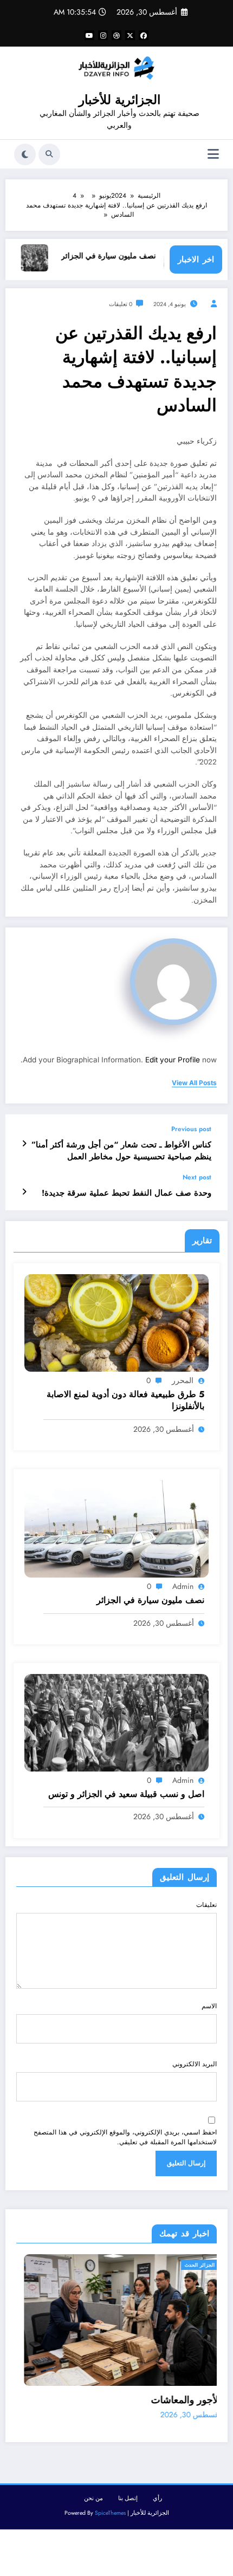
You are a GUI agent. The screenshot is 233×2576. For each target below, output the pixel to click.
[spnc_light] (25, 154)
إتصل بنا (128, 2501)
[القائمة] (213, 154)
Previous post (191, 1129)
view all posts (194, 1083)
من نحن (93, 2501)
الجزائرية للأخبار (119, 100)
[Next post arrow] (24, 1192)
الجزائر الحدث (78, 2265)
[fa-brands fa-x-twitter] (130, 35)
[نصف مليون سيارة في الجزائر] (116, 1528)
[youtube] (89, 35)
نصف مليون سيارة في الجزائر (128, 256)
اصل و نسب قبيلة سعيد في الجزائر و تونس (126, 1794)
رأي (157, 2501)
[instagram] (103, 35)
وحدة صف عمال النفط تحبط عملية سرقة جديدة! (127, 1193)
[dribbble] (116, 35)
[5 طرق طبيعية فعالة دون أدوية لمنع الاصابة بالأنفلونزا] (116, 1322)
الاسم (209, 2006)
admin (183, 1586)
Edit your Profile (173, 1060)
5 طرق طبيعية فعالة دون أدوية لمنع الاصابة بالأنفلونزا (125, 1400)
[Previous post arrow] (24, 1144)
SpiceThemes (110, 2516)
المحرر (183, 1380)
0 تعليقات (121, 304)
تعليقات (206, 1905)
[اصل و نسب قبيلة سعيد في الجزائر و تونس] (116, 1722)
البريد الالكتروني (195, 2064)
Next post (197, 1177)
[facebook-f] (144, 35)
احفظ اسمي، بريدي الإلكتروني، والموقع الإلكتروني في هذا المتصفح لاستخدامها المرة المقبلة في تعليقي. (125, 2137)
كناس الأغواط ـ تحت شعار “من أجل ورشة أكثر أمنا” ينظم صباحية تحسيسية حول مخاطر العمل (121, 1151)
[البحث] (49, 154)
